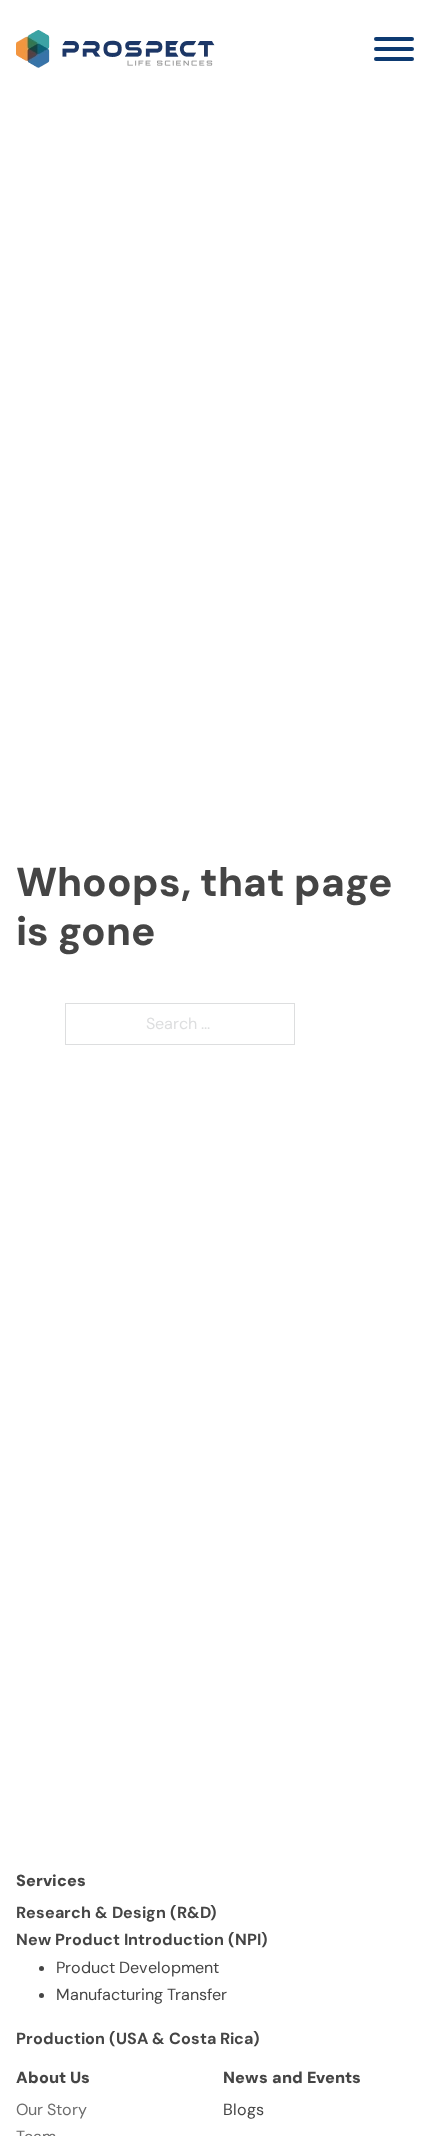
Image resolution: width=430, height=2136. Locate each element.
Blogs (243, 2109)
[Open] (394, 49)
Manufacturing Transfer (141, 1994)
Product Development (137, 1967)
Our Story (51, 2109)
